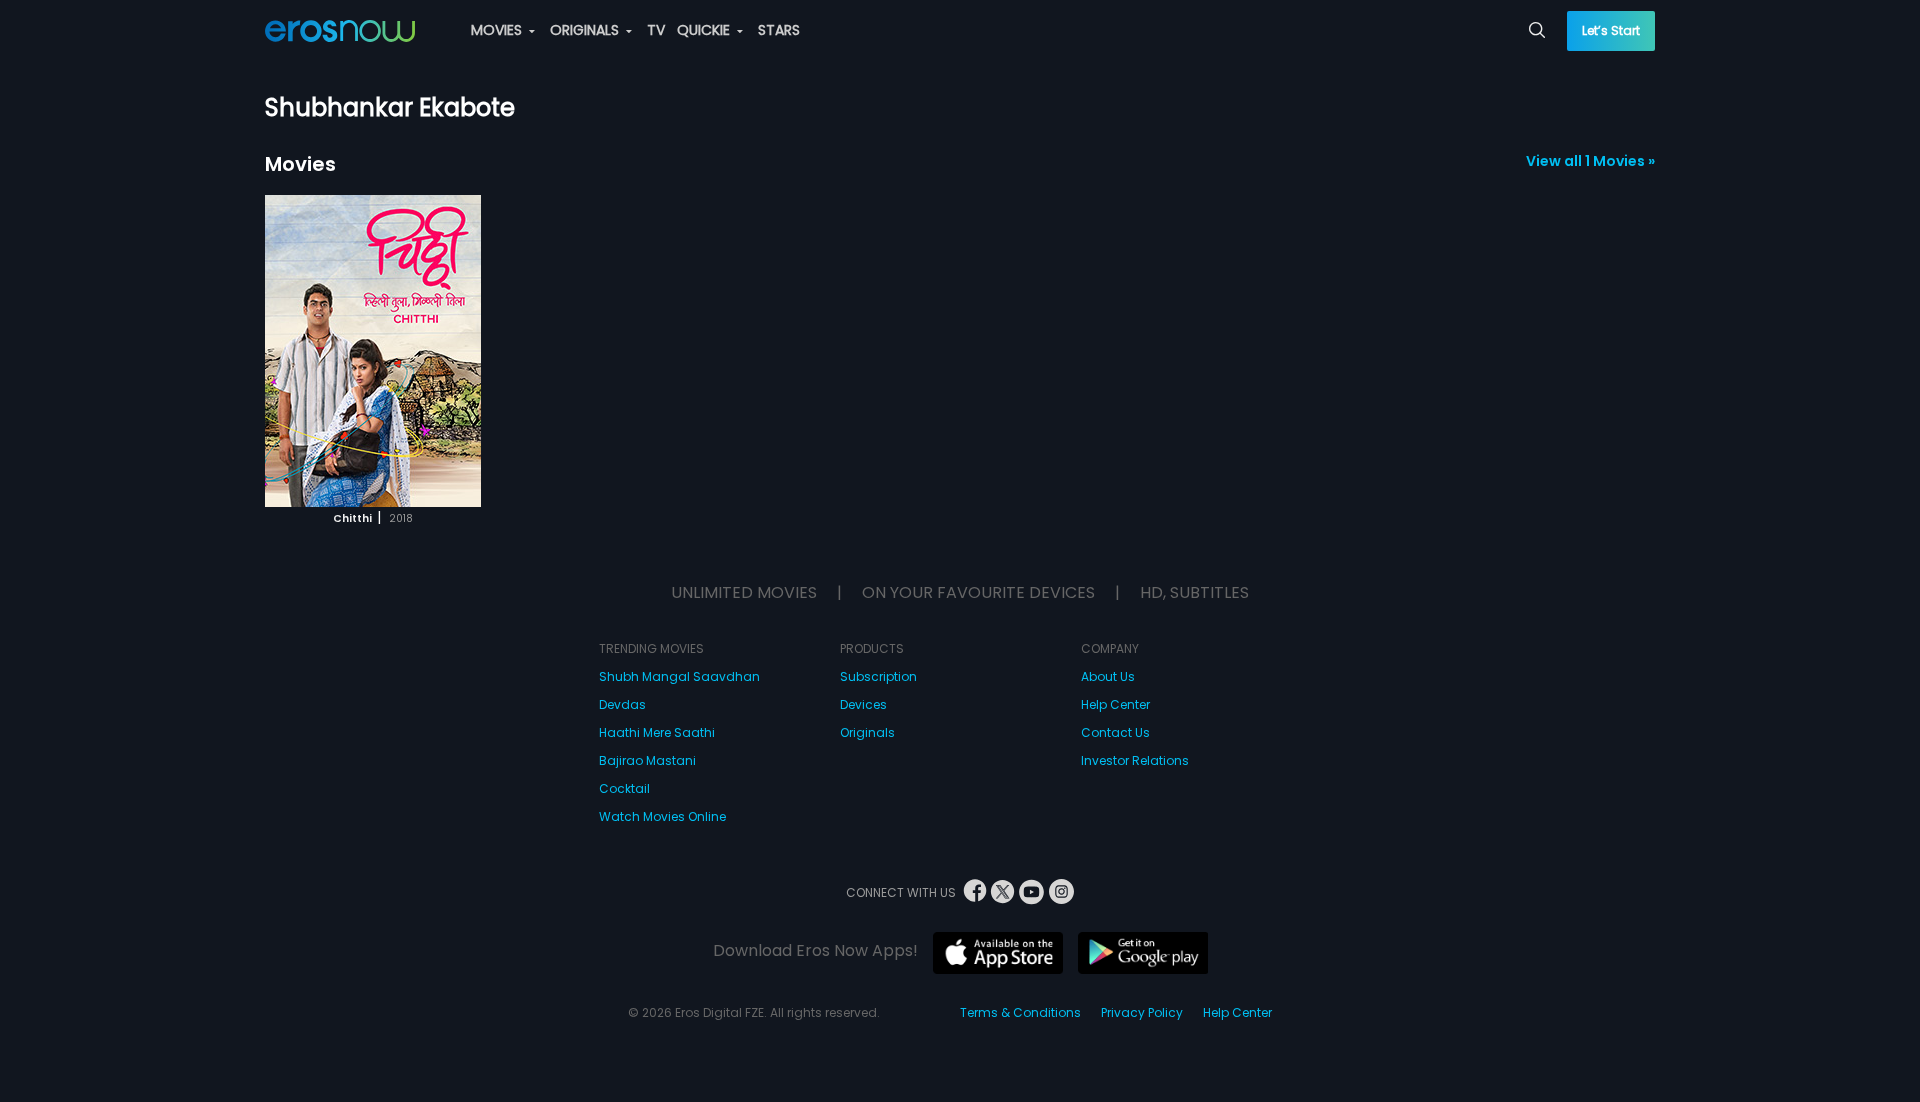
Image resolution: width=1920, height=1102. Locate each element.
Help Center (1115, 704)
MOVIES (498, 30)
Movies (300, 164)
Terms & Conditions (1020, 1012)
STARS (779, 30)
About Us (1108, 676)
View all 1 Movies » (1590, 161)
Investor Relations (1135, 760)
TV (656, 30)
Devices (863, 704)
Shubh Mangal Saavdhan (679, 676)
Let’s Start (1611, 30)
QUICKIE (705, 30)
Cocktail (624, 788)
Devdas (622, 704)
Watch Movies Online (662, 816)
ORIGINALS (586, 30)
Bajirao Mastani (647, 760)
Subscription (878, 676)
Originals (867, 732)
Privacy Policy (1142, 1012)
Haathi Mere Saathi (657, 732)
